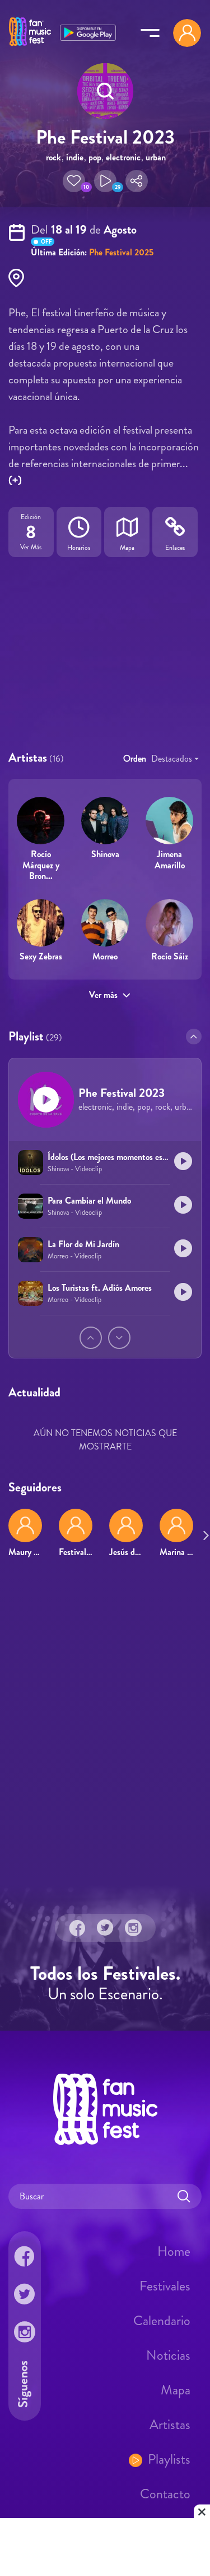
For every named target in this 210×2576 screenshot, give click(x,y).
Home (174, 2251)
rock (53, 157)
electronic (123, 157)
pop (95, 157)
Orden (135, 759)
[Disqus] (105, 1728)
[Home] (30, 46)
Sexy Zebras (41, 956)
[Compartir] (137, 181)
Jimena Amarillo (170, 859)
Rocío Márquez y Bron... (41, 865)
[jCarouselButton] (204, 1533)
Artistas (170, 2425)
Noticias (168, 2355)
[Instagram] (133, 1928)
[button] (74, 181)
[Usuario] (187, 33)
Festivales (165, 2286)
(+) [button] (15, 480)
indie (75, 157)
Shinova (105, 854)
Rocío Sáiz (170, 956)
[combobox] (175, 759)
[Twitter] (105, 1928)
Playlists (169, 2459)
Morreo (105, 956)
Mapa (176, 2390)
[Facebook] (77, 1928)
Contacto (165, 2494)
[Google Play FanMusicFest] (88, 32)
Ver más (103, 995)
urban (156, 157)
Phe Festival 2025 (121, 252)
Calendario (162, 2321)
